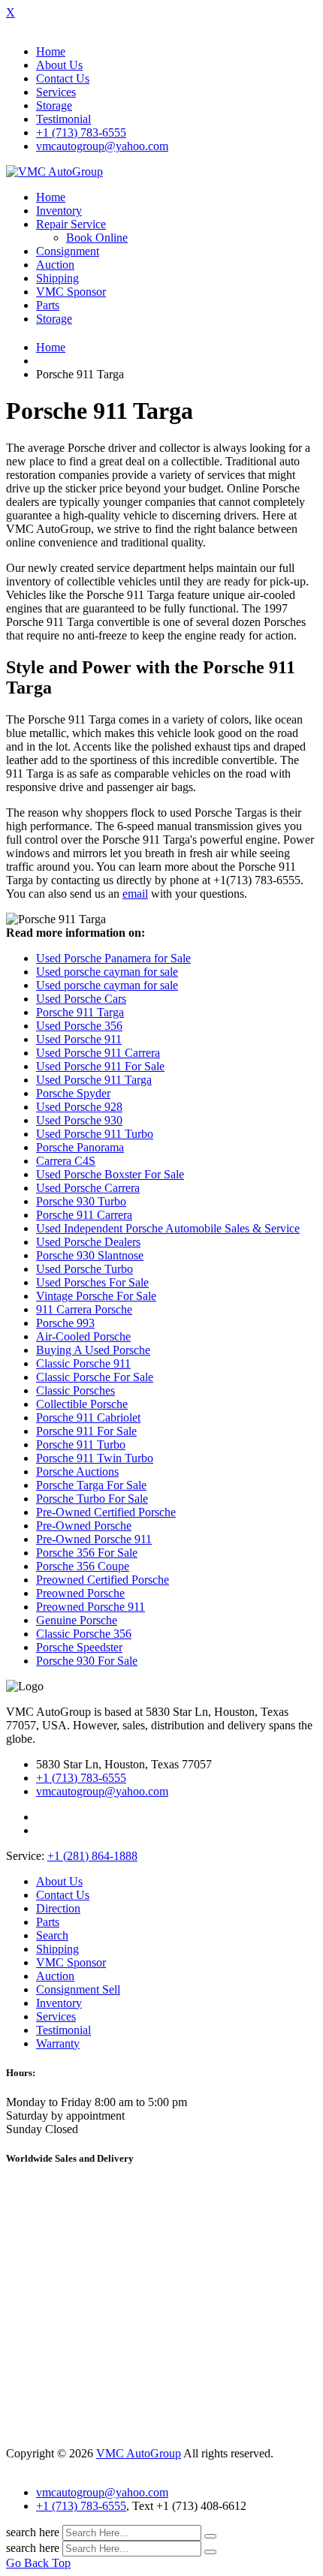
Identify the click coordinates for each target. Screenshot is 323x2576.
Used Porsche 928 (79, 1107)
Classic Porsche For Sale (95, 1377)
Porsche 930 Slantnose (90, 1255)
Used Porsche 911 (79, 1039)
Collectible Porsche (82, 1404)
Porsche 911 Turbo (81, 1444)
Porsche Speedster (79, 1647)
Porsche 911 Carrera (84, 1215)
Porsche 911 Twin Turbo (95, 1458)
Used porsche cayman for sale (107, 972)
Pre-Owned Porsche (84, 1526)
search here (33, 2532)
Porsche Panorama (80, 1147)
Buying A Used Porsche (93, 1350)
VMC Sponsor (71, 292)
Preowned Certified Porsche (103, 1580)
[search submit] (210, 2536)
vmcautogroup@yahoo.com (102, 146)
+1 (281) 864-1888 (92, 1856)
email (135, 894)
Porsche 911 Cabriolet (88, 1417)
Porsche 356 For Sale (87, 1553)
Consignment (68, 251)
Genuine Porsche (77, 1620)
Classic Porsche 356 (84, 1634)
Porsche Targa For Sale (91, 1485)
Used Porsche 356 (79, 1026)
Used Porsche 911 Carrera (98, 1053)
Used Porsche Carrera (88, 1188)
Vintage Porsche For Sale (96, 1296)
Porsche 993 (65, 1323)
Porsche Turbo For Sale (92, 1499)
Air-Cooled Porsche (83, 1336)
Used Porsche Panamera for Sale (113, 958)
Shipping (57, 278)
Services (56, 92)
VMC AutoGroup (139, 2453)
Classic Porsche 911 (83, 1363)
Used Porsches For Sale (92, 1282)
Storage (54, 105)
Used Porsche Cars (81, 999)
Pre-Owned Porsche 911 (94, 1539)
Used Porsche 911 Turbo (95, 1134)
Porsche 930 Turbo (81, 1201)
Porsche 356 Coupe (83, 1566)
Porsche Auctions (77, 1472)
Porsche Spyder (73, 1093)
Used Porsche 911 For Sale (100, 1066)
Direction (58, 1908)
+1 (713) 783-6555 (81, 132)
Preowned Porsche (80, 1593)
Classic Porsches (75, 1390)
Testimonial (63, 119)
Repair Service (71, 224)
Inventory (59, 211)
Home (51, 51)
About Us (59, 65)
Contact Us (63, 78)
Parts (48, 305)
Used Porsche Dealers (88, 1242)
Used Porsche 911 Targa (94, 1080)
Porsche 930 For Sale (87, 1661)
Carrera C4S (66, 1161)
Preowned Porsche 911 (91, 1607)
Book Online (97, 238)
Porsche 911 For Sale (86, 1431)
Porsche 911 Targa (80, 1012)
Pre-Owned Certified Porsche (106, 1512)
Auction (55, 265)
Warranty (58, 2043)
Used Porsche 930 (79, 1120)
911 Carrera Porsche (84, 1309)
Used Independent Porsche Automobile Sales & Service (168, 1228)
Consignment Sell (78, 1989)
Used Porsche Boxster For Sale (110, 1174)
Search (52, 1935)
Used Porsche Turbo (85, 1269)
